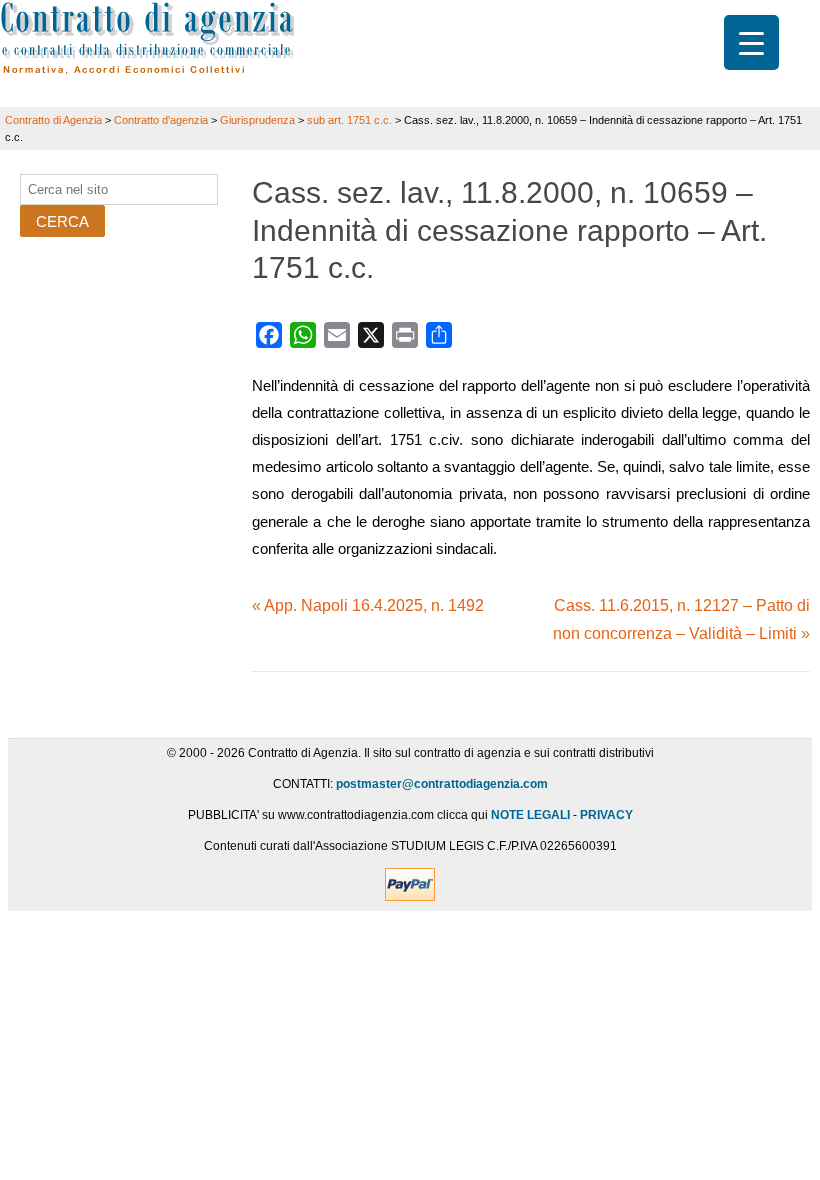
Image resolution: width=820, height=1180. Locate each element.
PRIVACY (606, 815)
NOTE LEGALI (530, 815)
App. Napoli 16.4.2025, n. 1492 (374, 605)
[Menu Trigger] (751, 42)
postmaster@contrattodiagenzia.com (442, 784)
